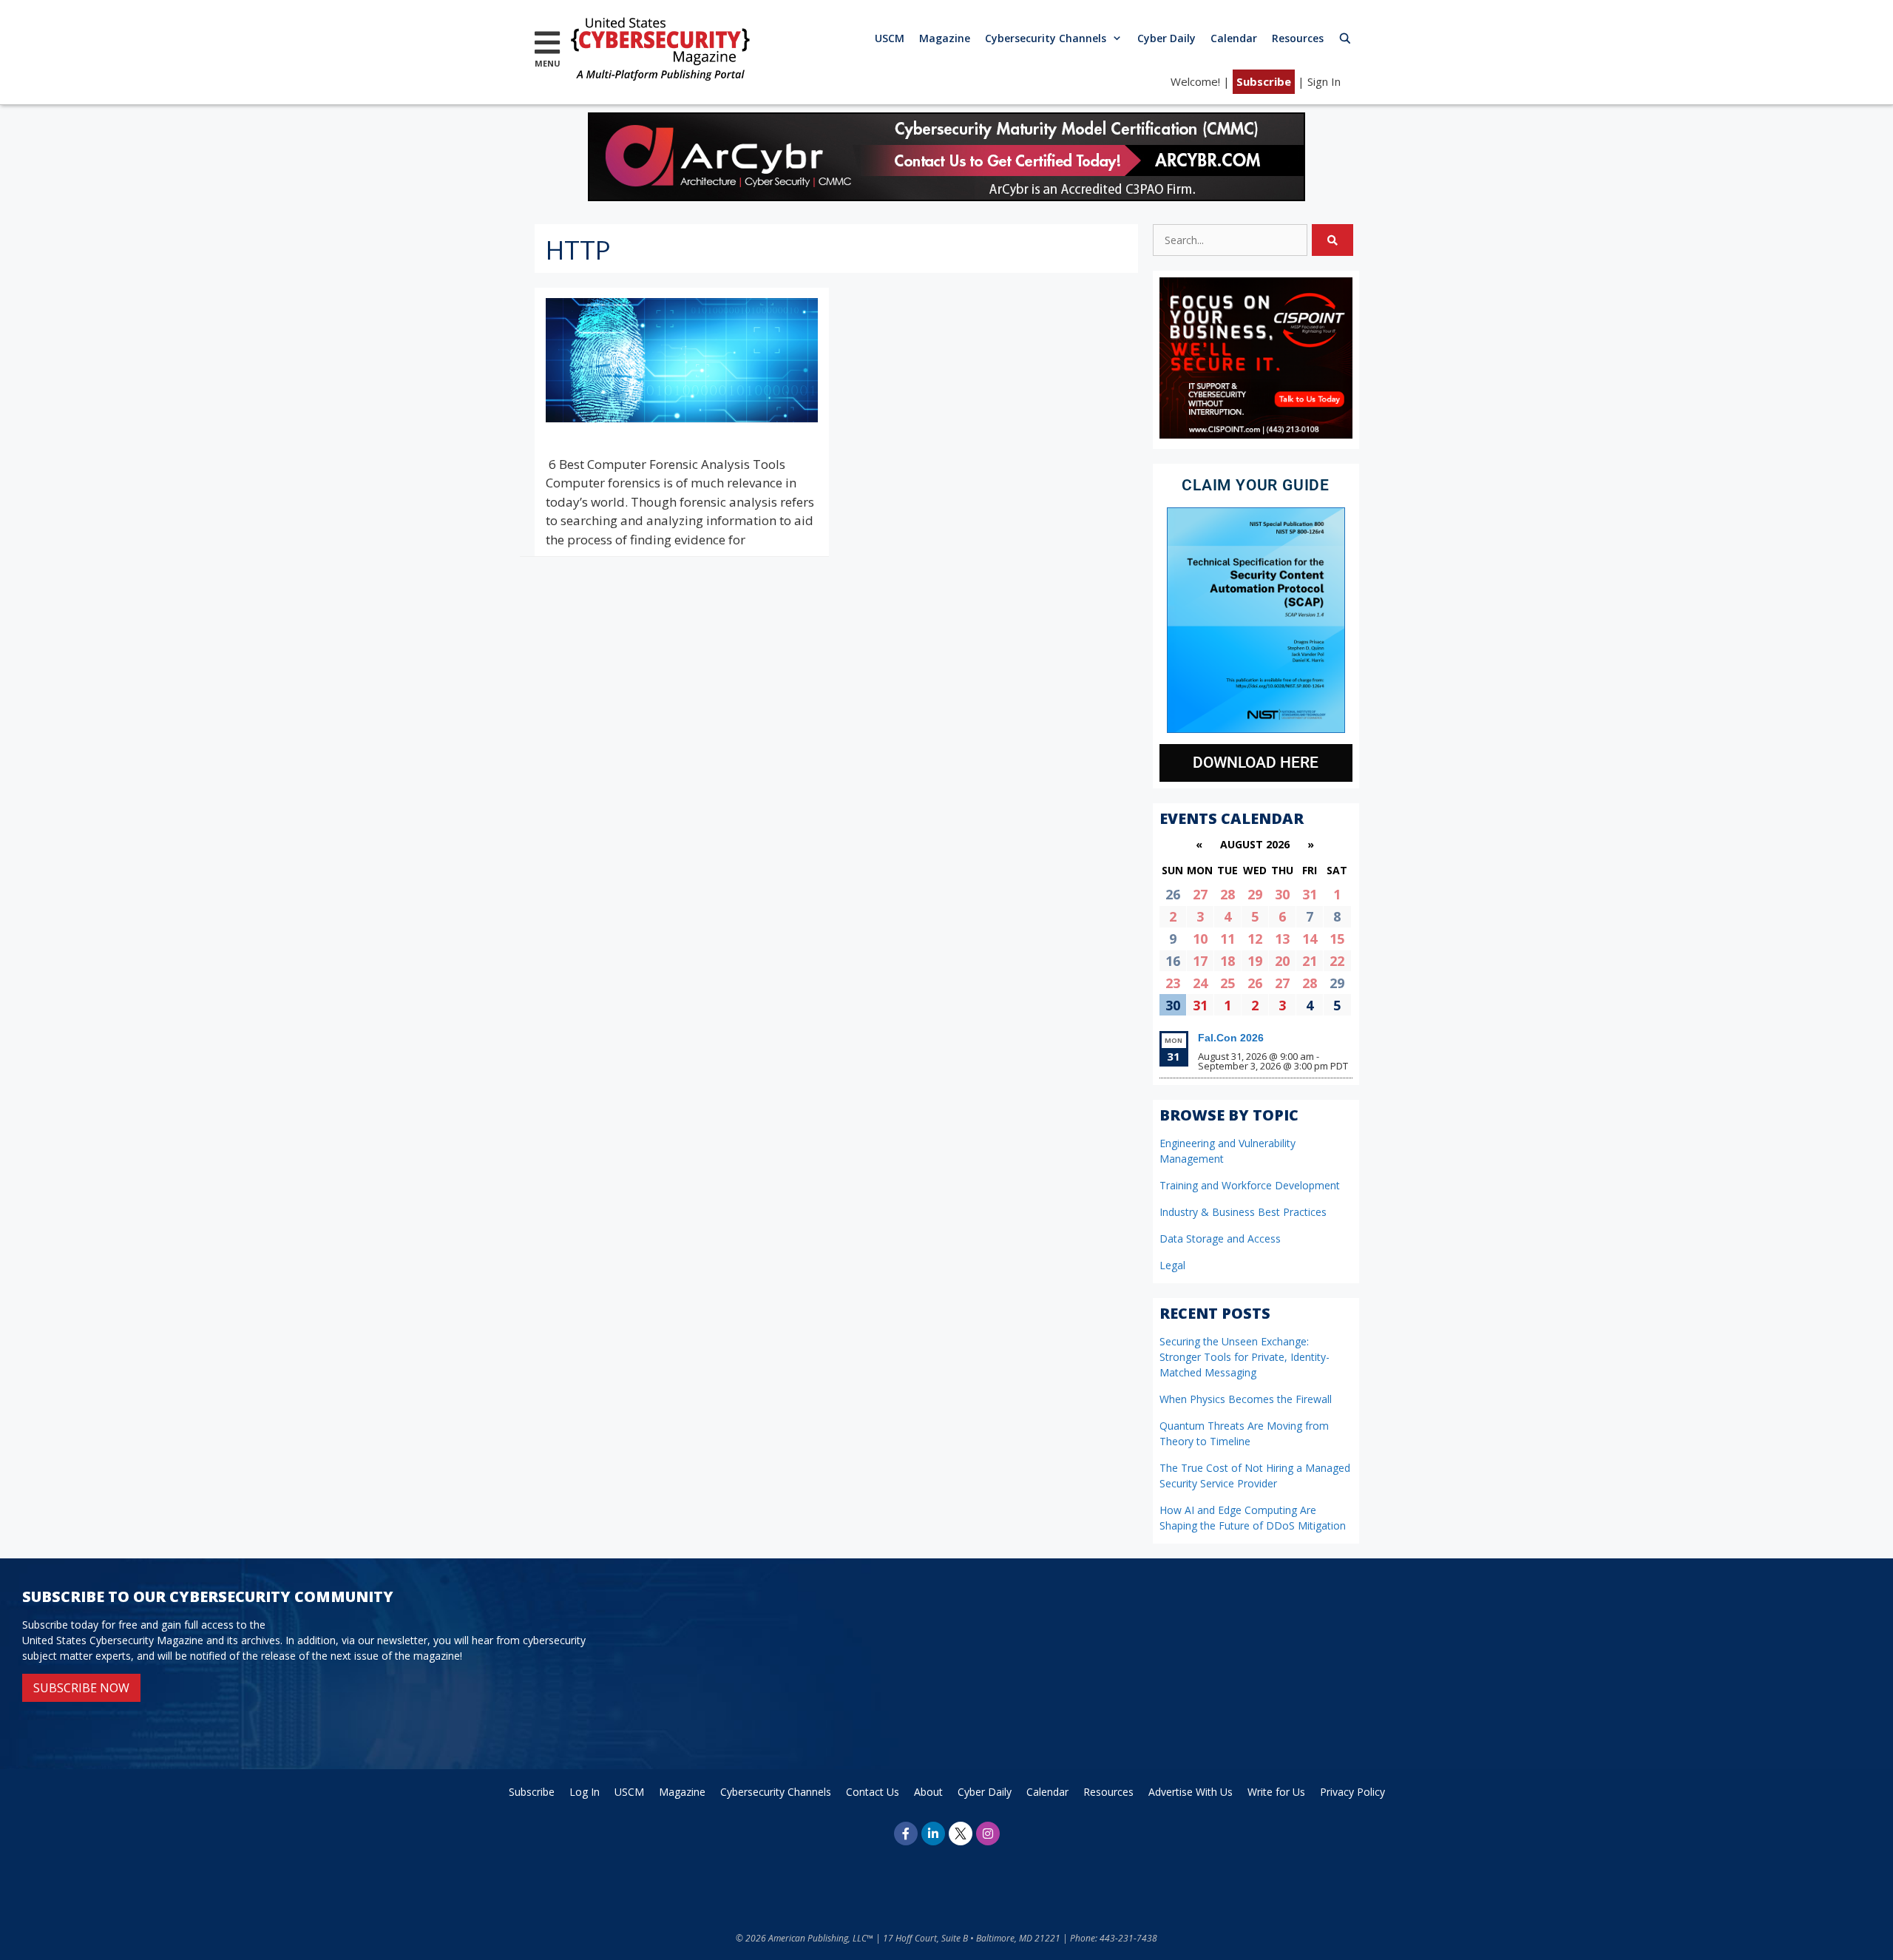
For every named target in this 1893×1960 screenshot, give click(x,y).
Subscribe (1264, 81)
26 (1255, 983)
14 (1310, 939)
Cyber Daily (1166, 38)
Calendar (1234, 38)
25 (1227, 983)
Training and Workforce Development (1250, 1185)
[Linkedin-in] (933, 1834)
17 (1200, 961)
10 (1200, 939)
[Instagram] (988, 1834)
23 (1173, 983)
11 (1227, 939)
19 (1255, 961)
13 (1282, 939)
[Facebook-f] (906, 1834)
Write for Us (1276, 1792)
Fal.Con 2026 (1231, 1038)
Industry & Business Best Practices (1243, 1212)
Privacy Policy (1352, 1792)
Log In (585, 1792)
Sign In (1324, 81)
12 (1255, 939)
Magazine (945, 38)
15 (1337, 939)
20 (1282, 961)
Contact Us (873, 1792)
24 (1200, 983)
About (928, 1792)
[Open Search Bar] (1345, 38)
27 (1200, 894)
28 (1227, 894)
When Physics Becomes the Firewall (1246, 1399)
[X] (961, 1834)
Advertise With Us (1191, 1792)
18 (1227, 961)
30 (1282, 894)
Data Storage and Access (1220, 1238)
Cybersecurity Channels (1046, 38)
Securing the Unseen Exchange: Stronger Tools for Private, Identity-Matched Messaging (1244, 1357)
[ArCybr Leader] (946, 196)
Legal (1172, 1265)
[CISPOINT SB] (1256, 435)
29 (1255, 894)
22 (1337, 961)
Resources (1298, 38)
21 (1310, 961)
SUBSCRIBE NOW (81, 1688)
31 (1310, 894)
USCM (890, 38)
